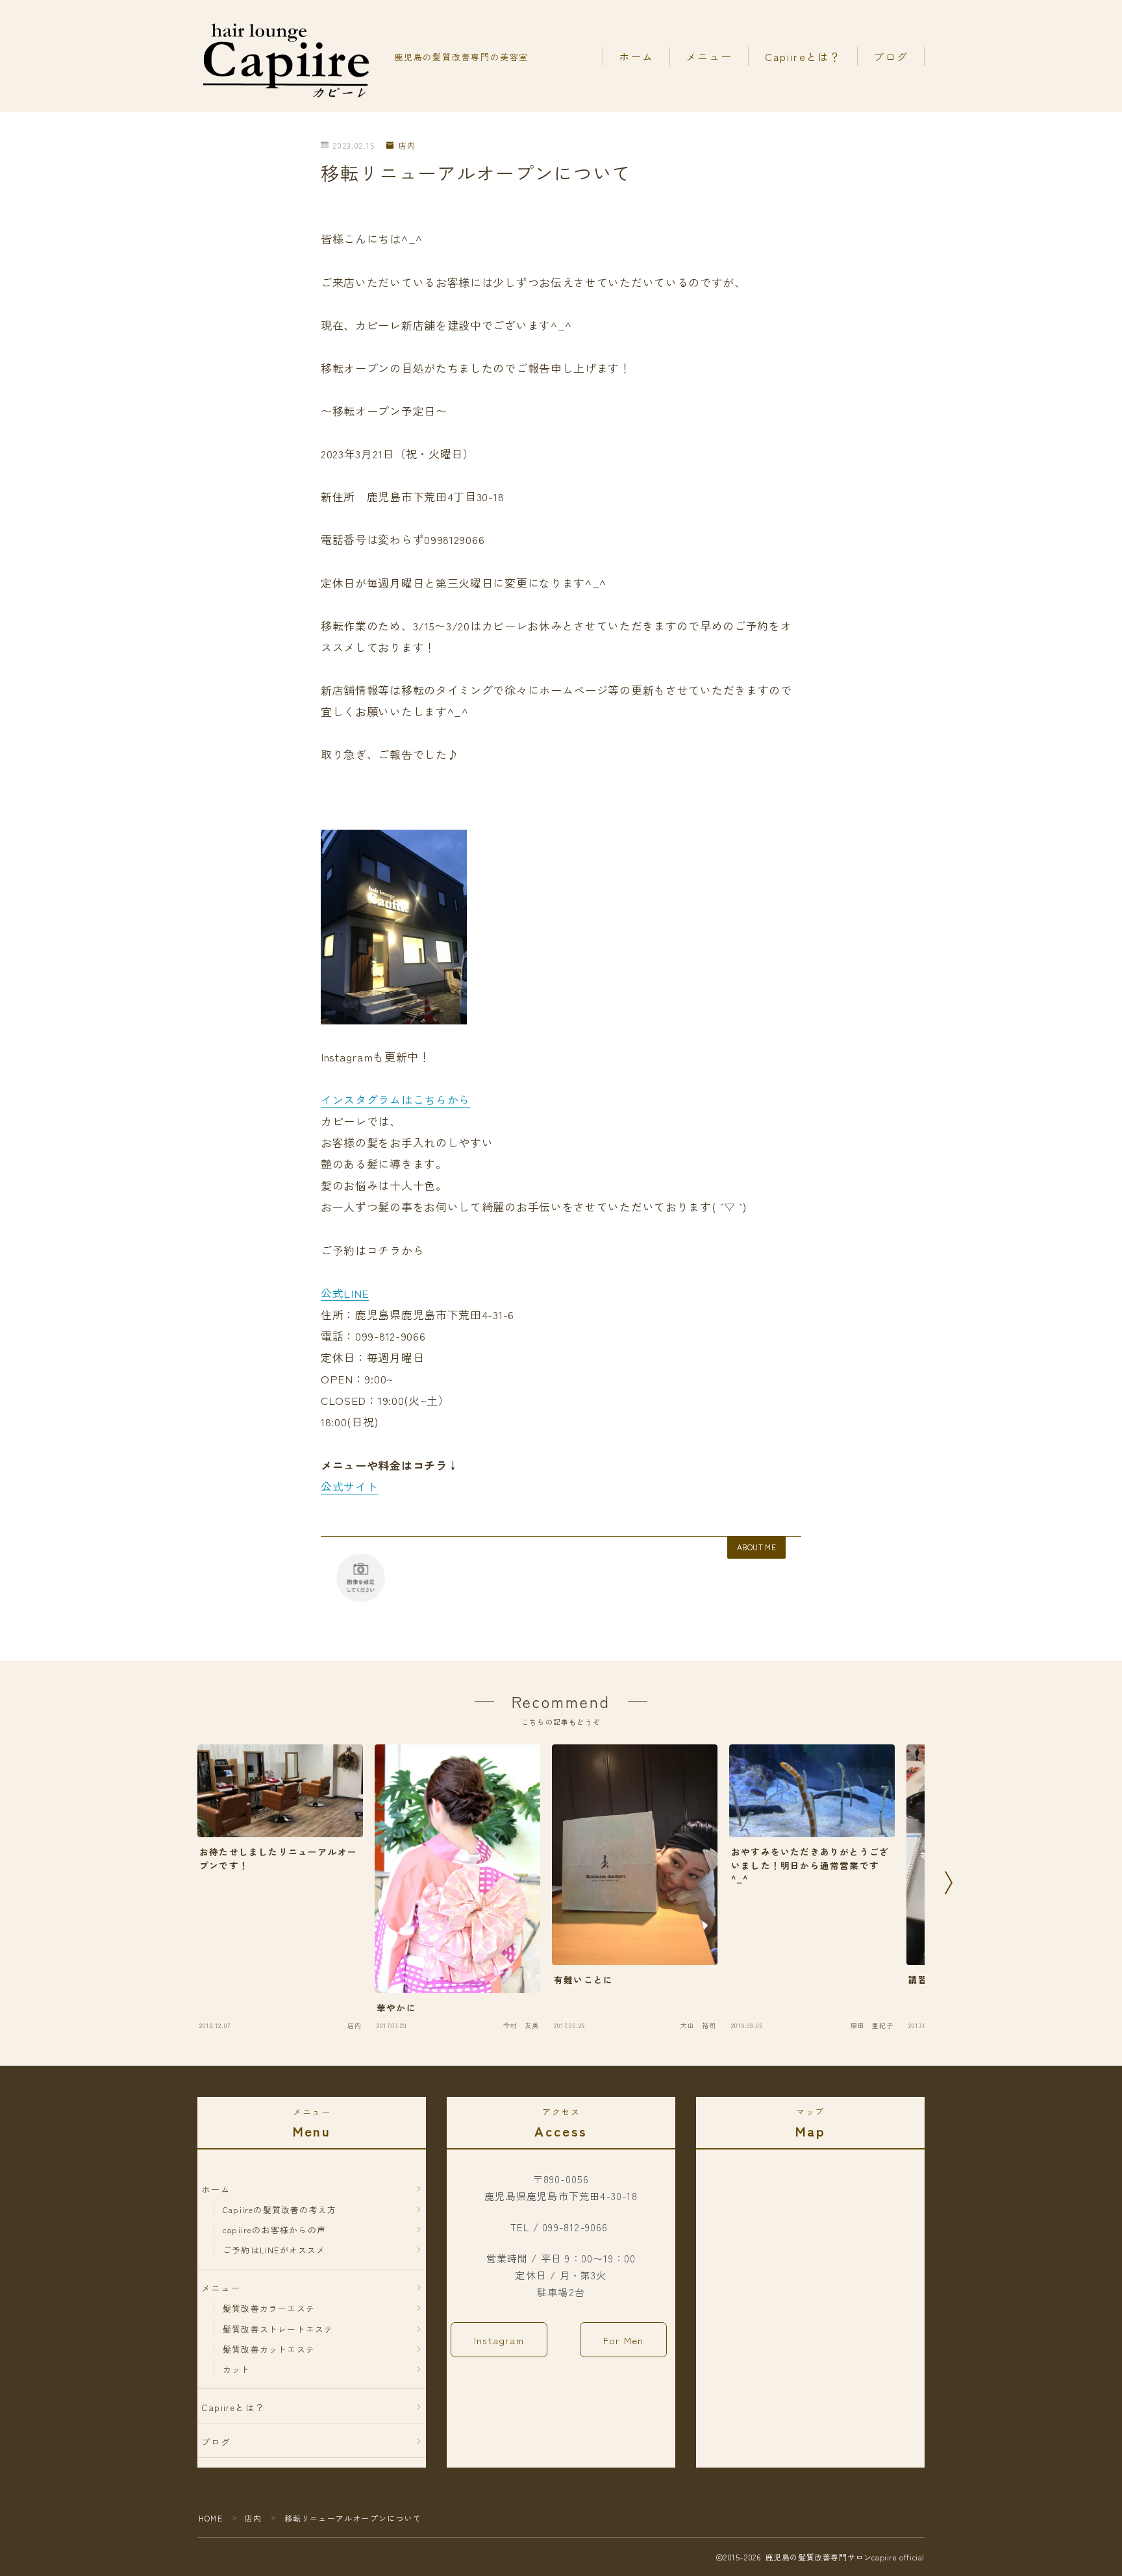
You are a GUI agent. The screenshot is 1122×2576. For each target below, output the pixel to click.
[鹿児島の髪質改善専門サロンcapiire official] (287, 56)
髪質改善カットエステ (269, 2349)
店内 (407, 146)
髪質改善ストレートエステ (278, 2329)
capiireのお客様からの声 (274, 2230)
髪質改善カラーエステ (269, 2308)
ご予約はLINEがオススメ (274, 2250)
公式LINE (345, 1293)
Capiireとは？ (803, 56)
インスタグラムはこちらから (395, 1099)
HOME (211, 2518)
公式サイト (350, 1486)
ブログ (891, 56)
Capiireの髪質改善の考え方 (280, 2210)
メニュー (709, 56)
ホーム (636, 56)
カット (237, 2369)
